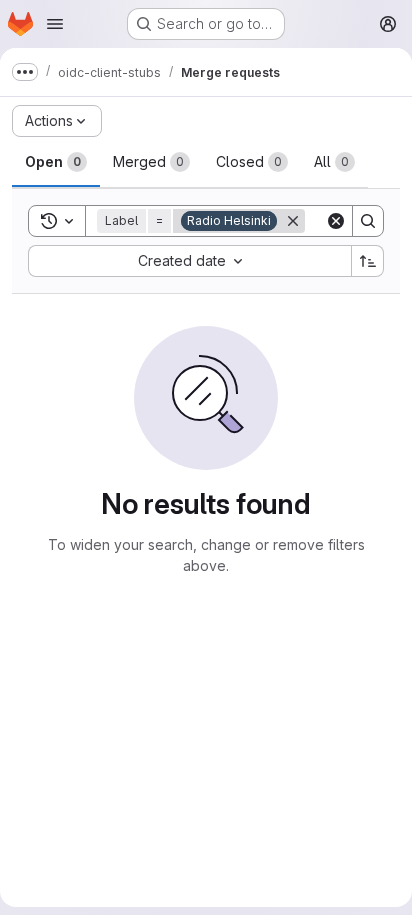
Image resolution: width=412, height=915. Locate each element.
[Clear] (336, 221)
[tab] (56, 162)
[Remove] (293, 221)
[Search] (368, 221)
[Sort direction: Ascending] (368, 261)
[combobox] (189, 261)
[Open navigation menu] (55, 24)
